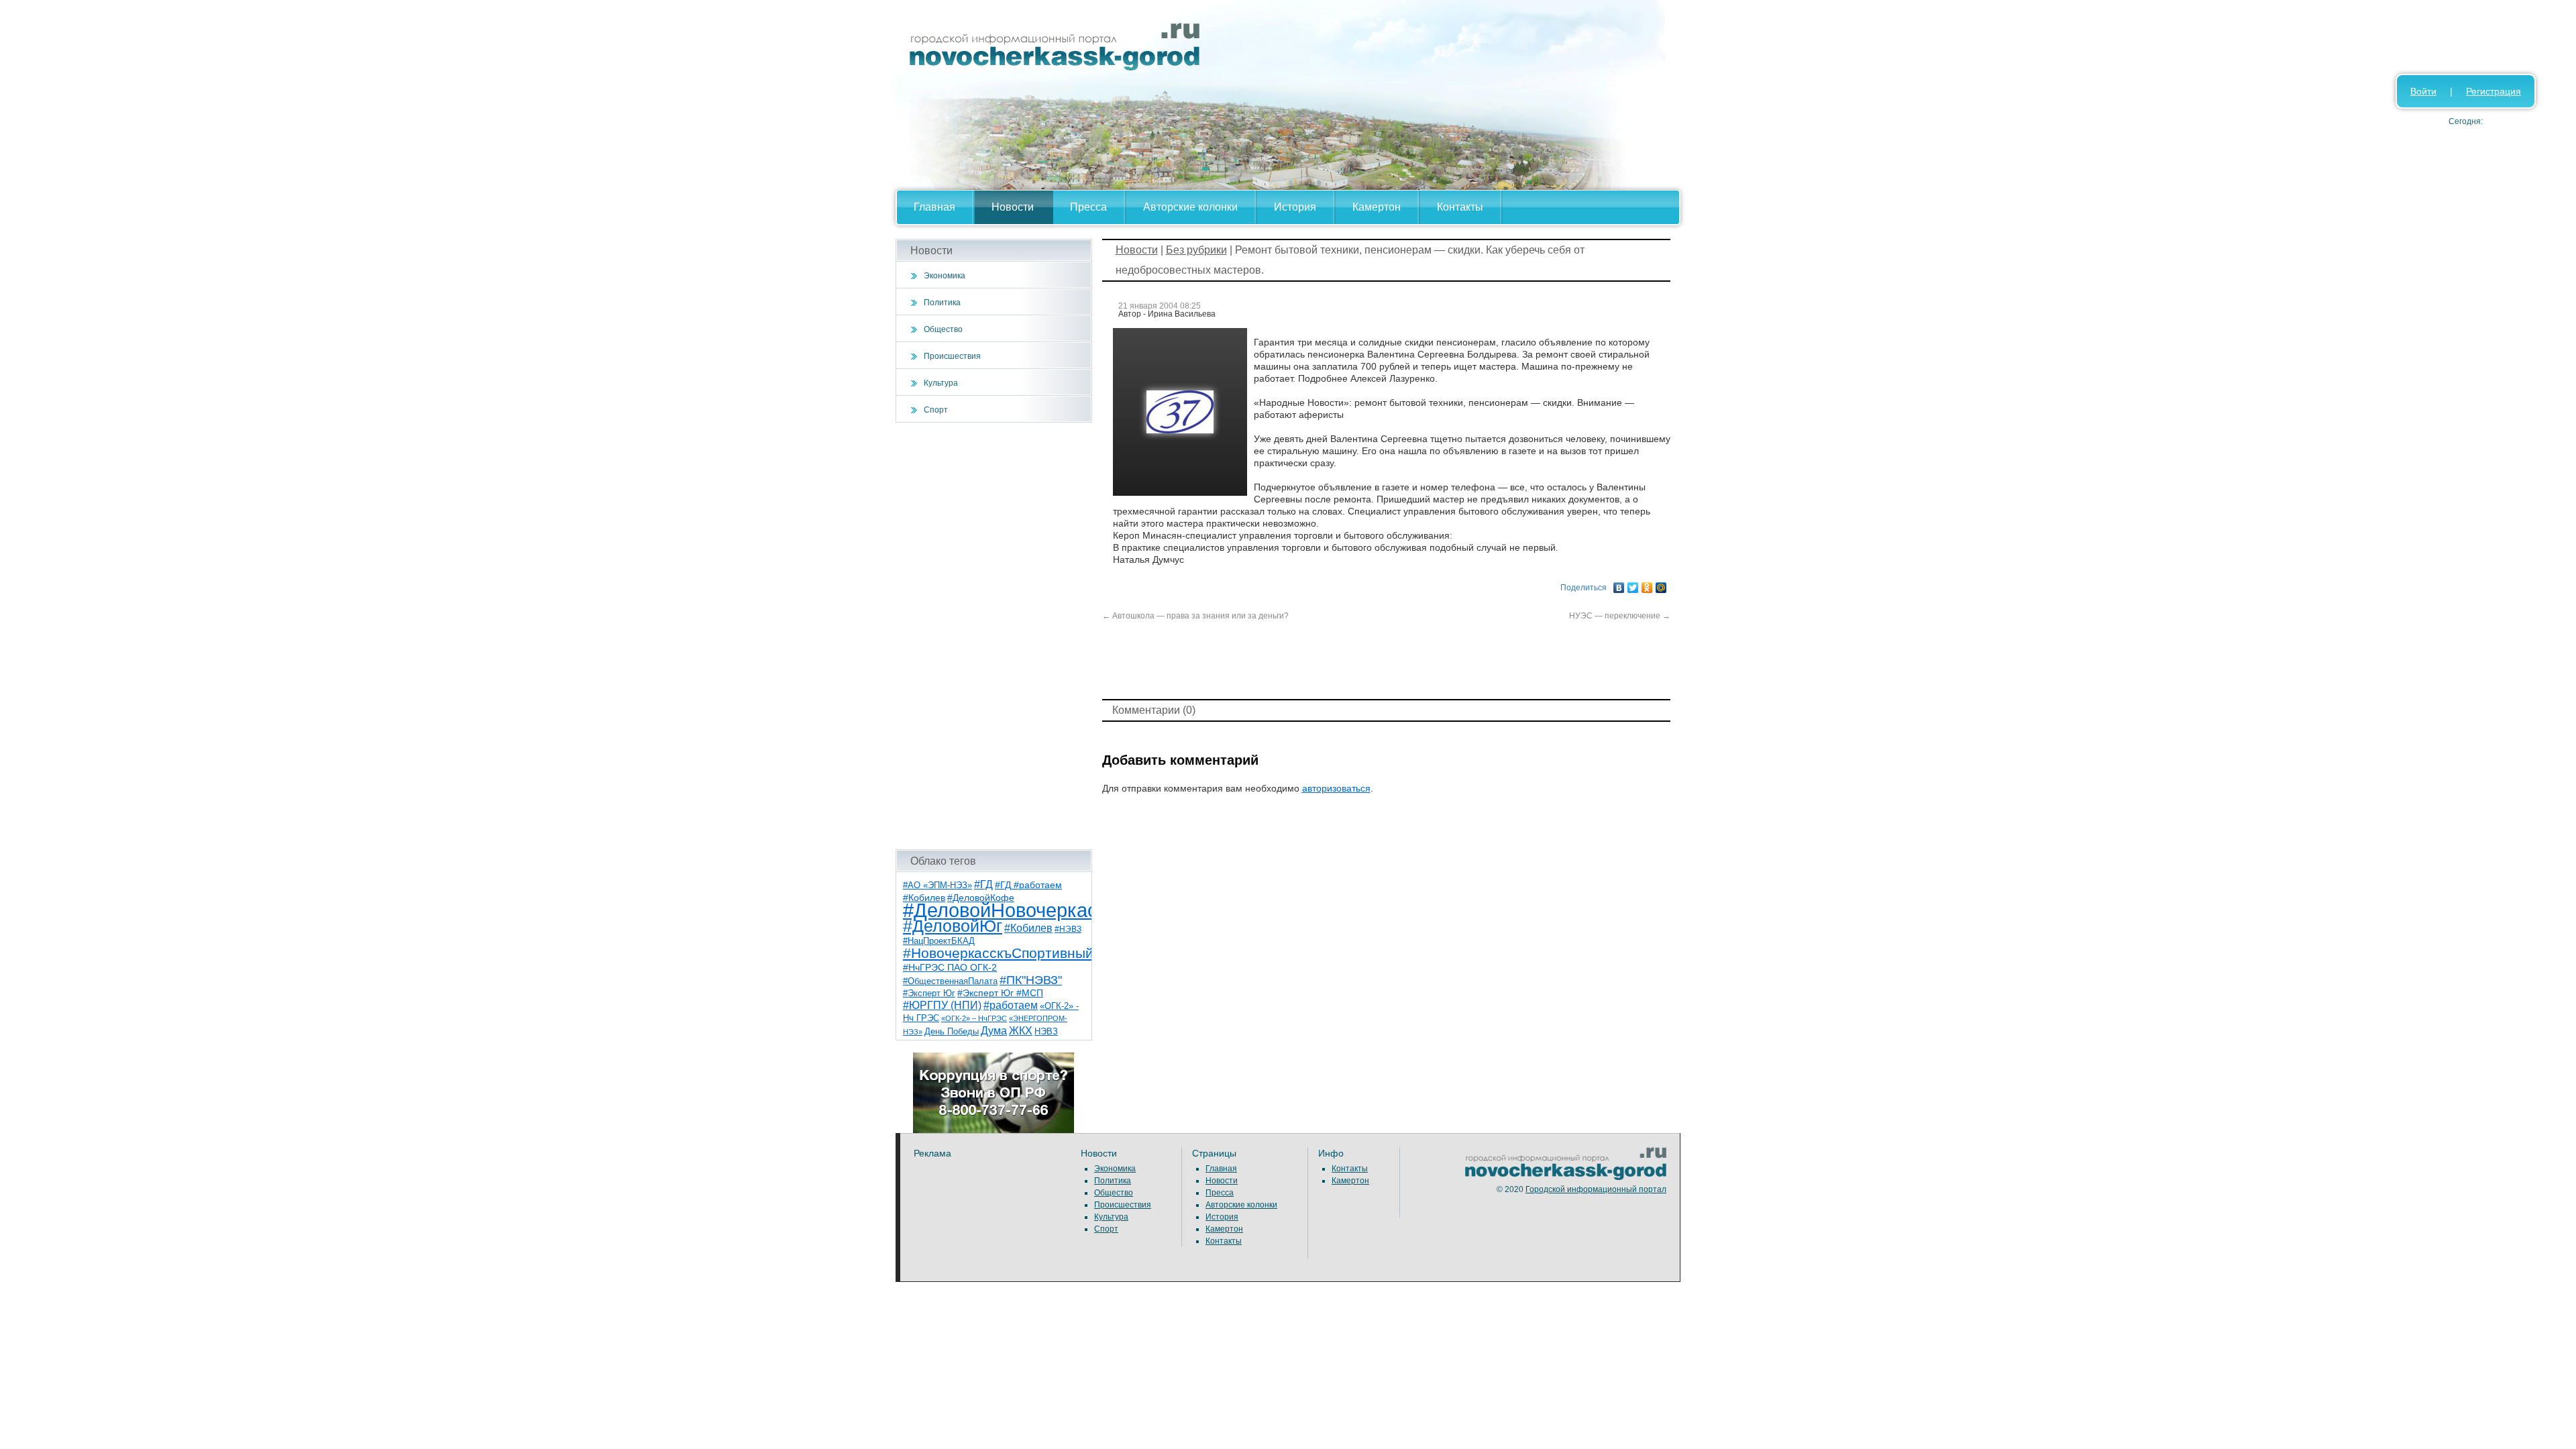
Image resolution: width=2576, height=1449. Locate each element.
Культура (941, 383)
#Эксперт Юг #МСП (1000, 993)
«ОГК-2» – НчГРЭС (974, 1018)
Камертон (1377, 207)
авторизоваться (1336, 788)
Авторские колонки (1190, 207)
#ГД (983, 884)
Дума (994, 1030)
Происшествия (952, 356)
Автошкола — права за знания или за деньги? (1195, 616)
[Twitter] (1633, 584)
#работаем (1011, 1005)
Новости (1013, 207)
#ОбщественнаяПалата (950, 981)
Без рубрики (1196, 250)
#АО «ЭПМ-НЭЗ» (937, 885)
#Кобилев (1028, 928)
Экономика (945, 276)
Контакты (1460, 207)
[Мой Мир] (1661, 584)
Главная (934, 207)
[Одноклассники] (1647, 584)
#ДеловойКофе (981, 898)
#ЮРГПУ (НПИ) (942, 1005)
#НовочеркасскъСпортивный (998, 953)
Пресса (1088, 207)
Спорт (936, 410)
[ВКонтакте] (1619, 584)
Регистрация (2493, 91)
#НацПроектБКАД (939, 941)
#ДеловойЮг (953, 926)
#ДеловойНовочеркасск (1010, 910)
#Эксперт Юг (929, 993)
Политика (942, 303)
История (1295, 207)
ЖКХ (1021, 1031)
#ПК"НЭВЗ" (1031, 980)
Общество (943, 329)
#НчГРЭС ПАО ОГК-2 (950, 967)
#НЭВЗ (1068, 929)
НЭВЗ (1046, 1031)
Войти (2423, 91)
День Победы (952, 1032)
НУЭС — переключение (1620, 616)
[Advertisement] (994, 636)
